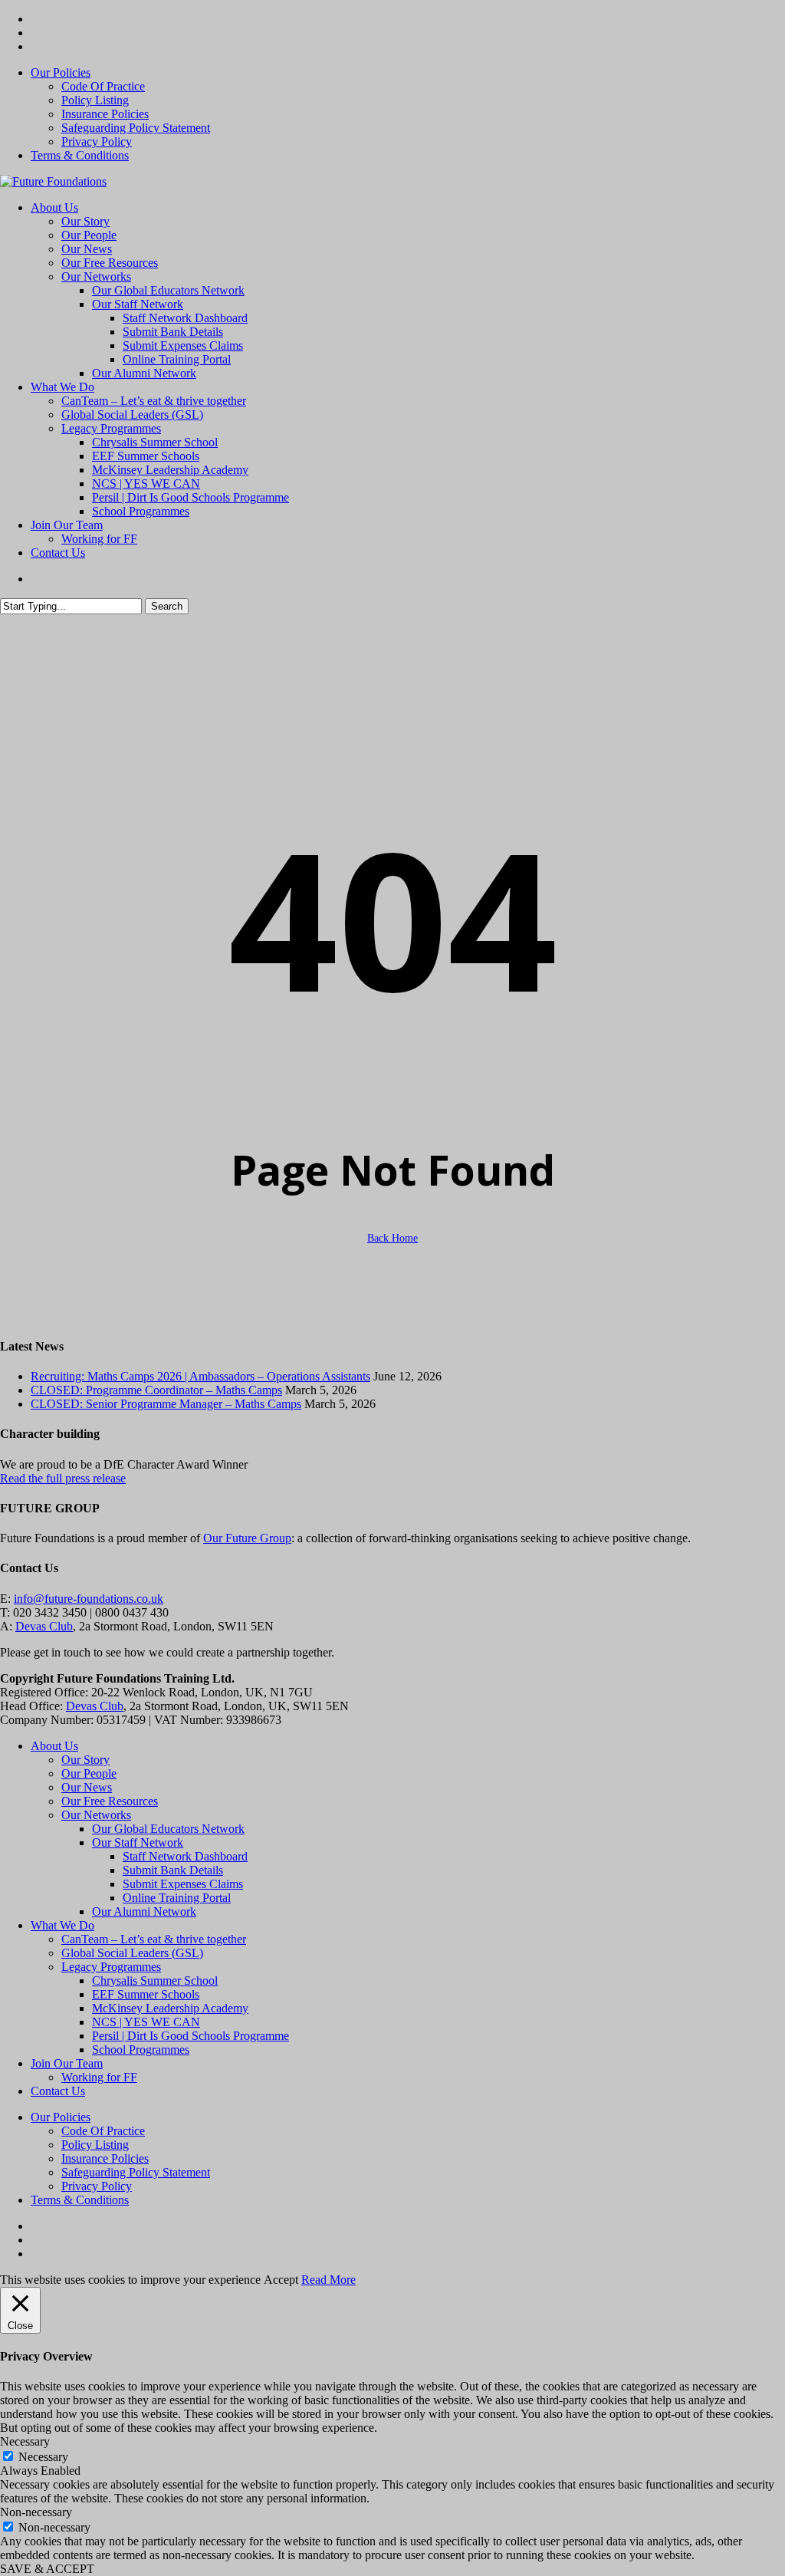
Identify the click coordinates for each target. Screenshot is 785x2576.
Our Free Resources (110, 1801)
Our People (89, 1773)
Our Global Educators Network (168, 1829)
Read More (328, 2280)
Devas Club (44, 1626)
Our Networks (96, 1815)
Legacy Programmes (111, 1967)
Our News (87, 1787)
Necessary (43, 2457)
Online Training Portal (177, 1898)
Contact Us (58, 2091)
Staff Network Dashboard (185, 1856)
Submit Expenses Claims (183, 1884)
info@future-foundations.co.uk (89, 1599)
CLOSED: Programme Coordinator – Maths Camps (156, 1390)
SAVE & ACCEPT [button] (47, 2569)
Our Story (85, 1760)
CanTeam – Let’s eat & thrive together (154, 1939)
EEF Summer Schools (146, 1994)
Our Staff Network (138, 1842)
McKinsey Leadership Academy (170, 2008)
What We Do (62, 1925)
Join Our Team (67, 2063)
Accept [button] (281, 2280)
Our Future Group (247, 1538)
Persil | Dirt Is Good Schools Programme (191, 2036)
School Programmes (141, 2050)
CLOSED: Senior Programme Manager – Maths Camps (166, 1404)
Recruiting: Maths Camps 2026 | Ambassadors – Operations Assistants (200, 1376)
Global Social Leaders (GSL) (132, 1953)
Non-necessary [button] (36, 2512)
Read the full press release (63, 1478)
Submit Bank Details (173, 1870)
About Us (54, 1746)
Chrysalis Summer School (155, 1981)
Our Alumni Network (144, 1911)
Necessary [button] (25, 2441)
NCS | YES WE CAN (146, 2022)
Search (167, 606)
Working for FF (99, 2077)
